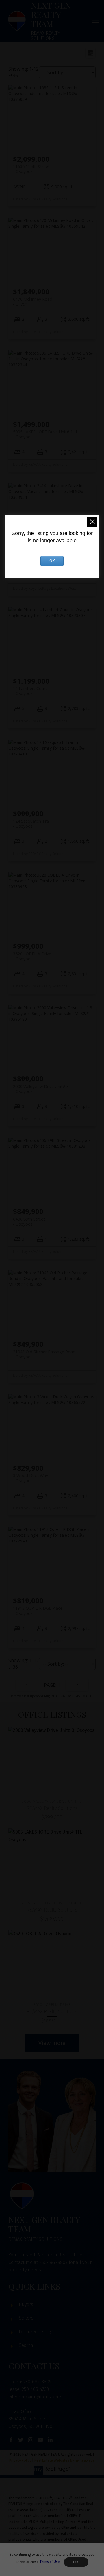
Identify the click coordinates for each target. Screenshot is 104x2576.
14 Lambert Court (30, 691)
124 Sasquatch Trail (32, 824)
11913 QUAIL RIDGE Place (38, 1611)
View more (52, 2043)
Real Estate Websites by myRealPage (65, 2460)
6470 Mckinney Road (33, 302)
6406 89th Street (29, 1222)
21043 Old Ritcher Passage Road (44, 1354)
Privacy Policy (20, 2460)
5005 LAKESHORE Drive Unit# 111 (45, 434)
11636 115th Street (31, 169)
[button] (11, 2440)
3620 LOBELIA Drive (32, 956)
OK (76, 2562)
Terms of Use (50, 2562)
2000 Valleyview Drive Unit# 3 (41, 1089)
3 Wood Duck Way (30, 1478)
